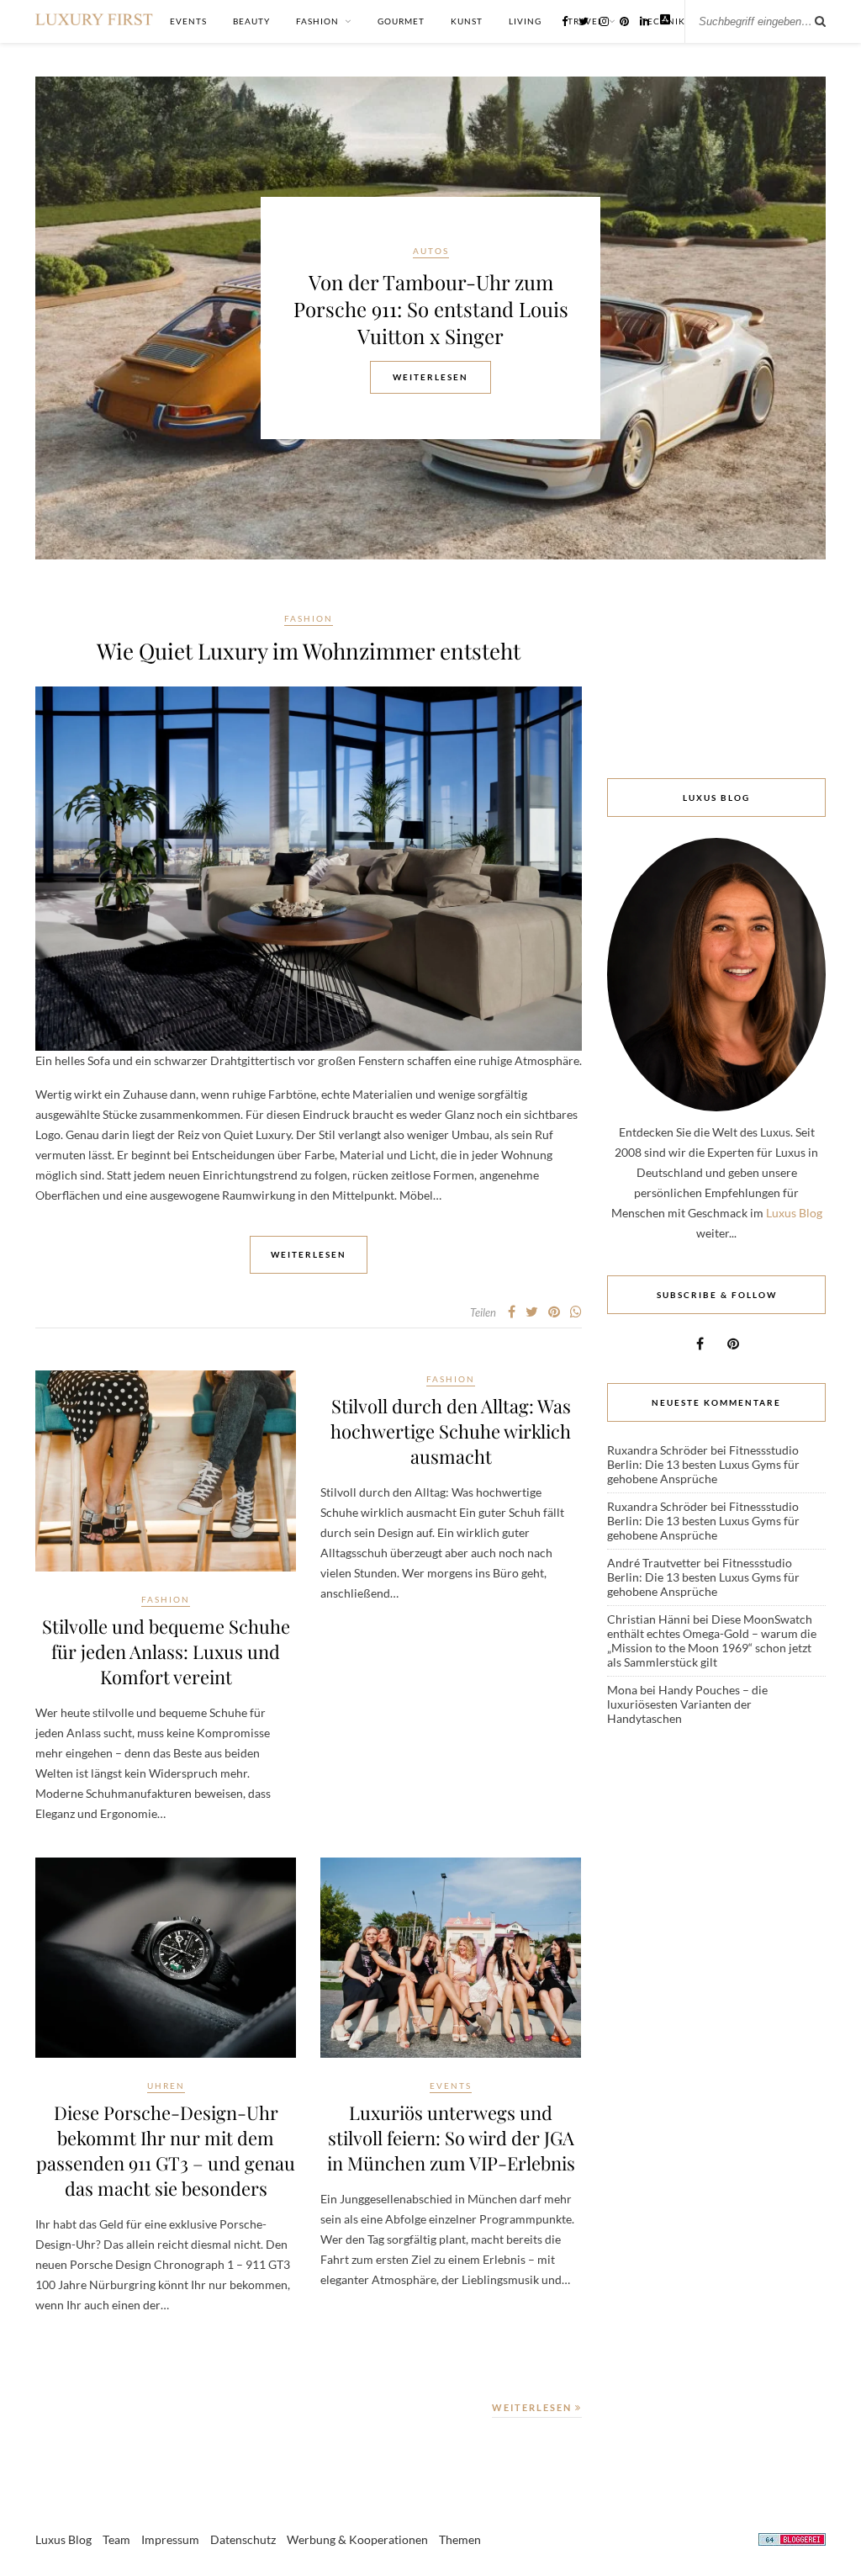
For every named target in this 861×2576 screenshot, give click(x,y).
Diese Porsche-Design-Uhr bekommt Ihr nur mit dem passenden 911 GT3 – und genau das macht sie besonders (166, 2150)
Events (451, 2086)
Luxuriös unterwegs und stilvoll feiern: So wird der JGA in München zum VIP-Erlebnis (451, 2138)
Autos (431, 251)
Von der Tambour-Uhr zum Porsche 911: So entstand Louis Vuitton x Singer (431, 309)
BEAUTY (251, 21)
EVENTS (188, 21)
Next (800, 317)
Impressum (170, 2539)
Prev (61, 317)
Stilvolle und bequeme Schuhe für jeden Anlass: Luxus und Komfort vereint (166, 1651)
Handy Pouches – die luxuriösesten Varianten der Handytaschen (687, 1704)
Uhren (166, 2086)
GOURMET (401, 21)
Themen (460, 2539)
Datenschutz (243, 2539)
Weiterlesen (430, 377)
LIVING (525, 21)
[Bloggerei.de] (792, 2542)
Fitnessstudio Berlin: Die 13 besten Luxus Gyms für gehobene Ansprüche (703, 1464)
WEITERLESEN (534, 2407)
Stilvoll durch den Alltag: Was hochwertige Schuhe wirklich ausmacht (451, 1431)
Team (116, 2539)
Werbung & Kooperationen (357, 2539)
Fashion (309, 618)
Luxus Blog (794, 1213)
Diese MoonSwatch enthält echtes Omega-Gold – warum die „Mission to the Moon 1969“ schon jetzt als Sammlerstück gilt (712, 1640)
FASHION (317, 21)
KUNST (467, 21)
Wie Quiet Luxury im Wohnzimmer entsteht (309, 651)
